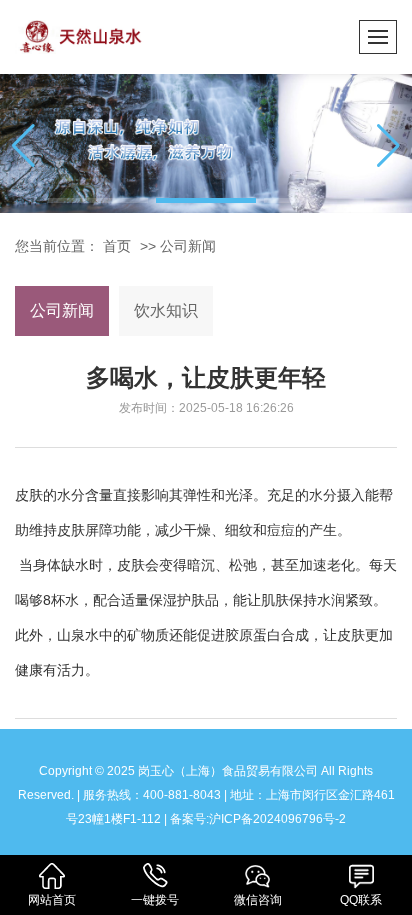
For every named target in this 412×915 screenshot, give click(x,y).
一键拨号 (155, 900)
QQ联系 (361, 900)
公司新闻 (188, 246)
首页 (117, 246)
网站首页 (52, 900)
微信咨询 (258, 900)
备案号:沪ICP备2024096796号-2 (258, 819)
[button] (98, 200)
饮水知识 (166, 310)
